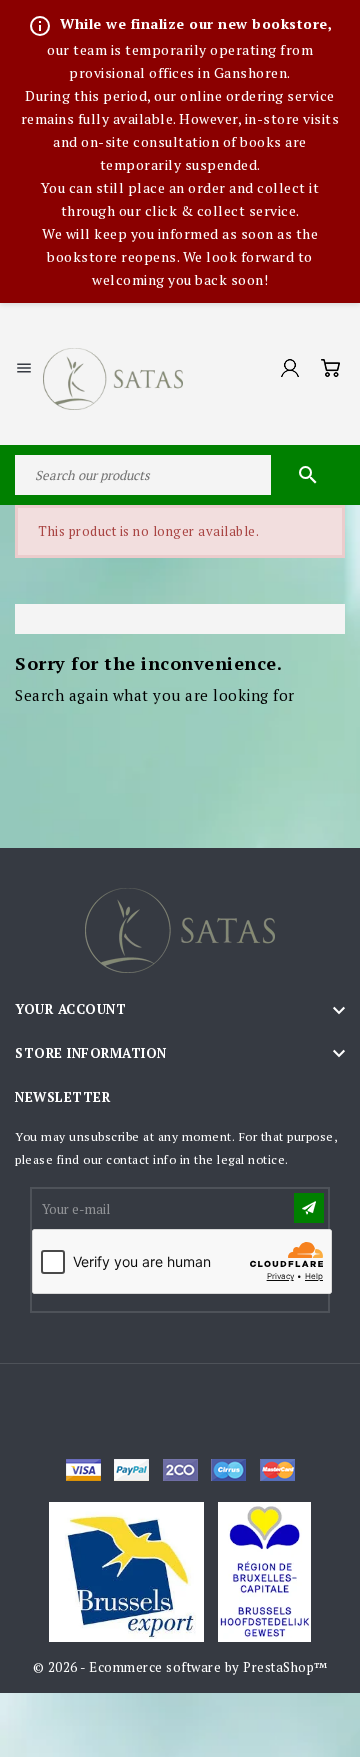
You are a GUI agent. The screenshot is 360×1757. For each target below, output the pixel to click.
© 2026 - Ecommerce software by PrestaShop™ (180, 1667)
